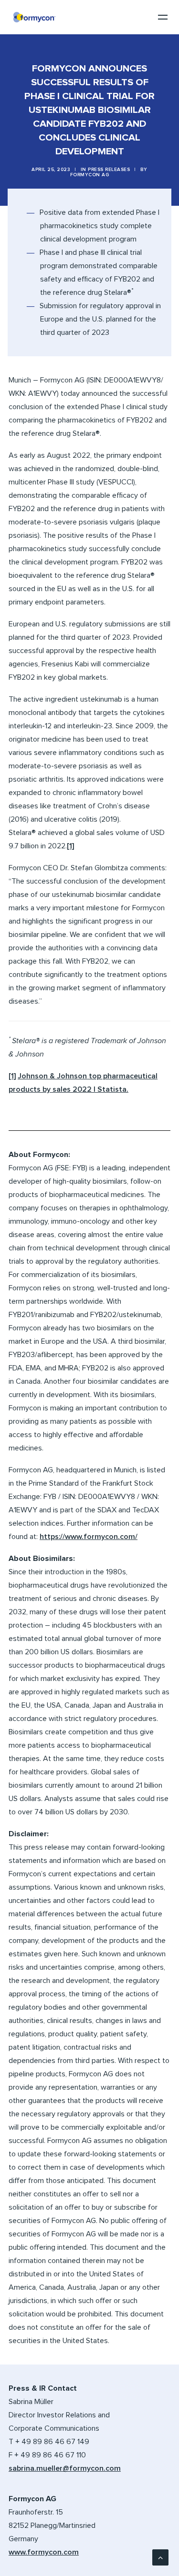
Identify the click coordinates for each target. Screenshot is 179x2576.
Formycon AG (90, 175)
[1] (70, 846)
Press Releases (109, 170)
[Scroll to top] (160, 2557)
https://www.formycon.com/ (89, 1537)
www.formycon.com (44, 2552)
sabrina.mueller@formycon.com (65, 2468)
